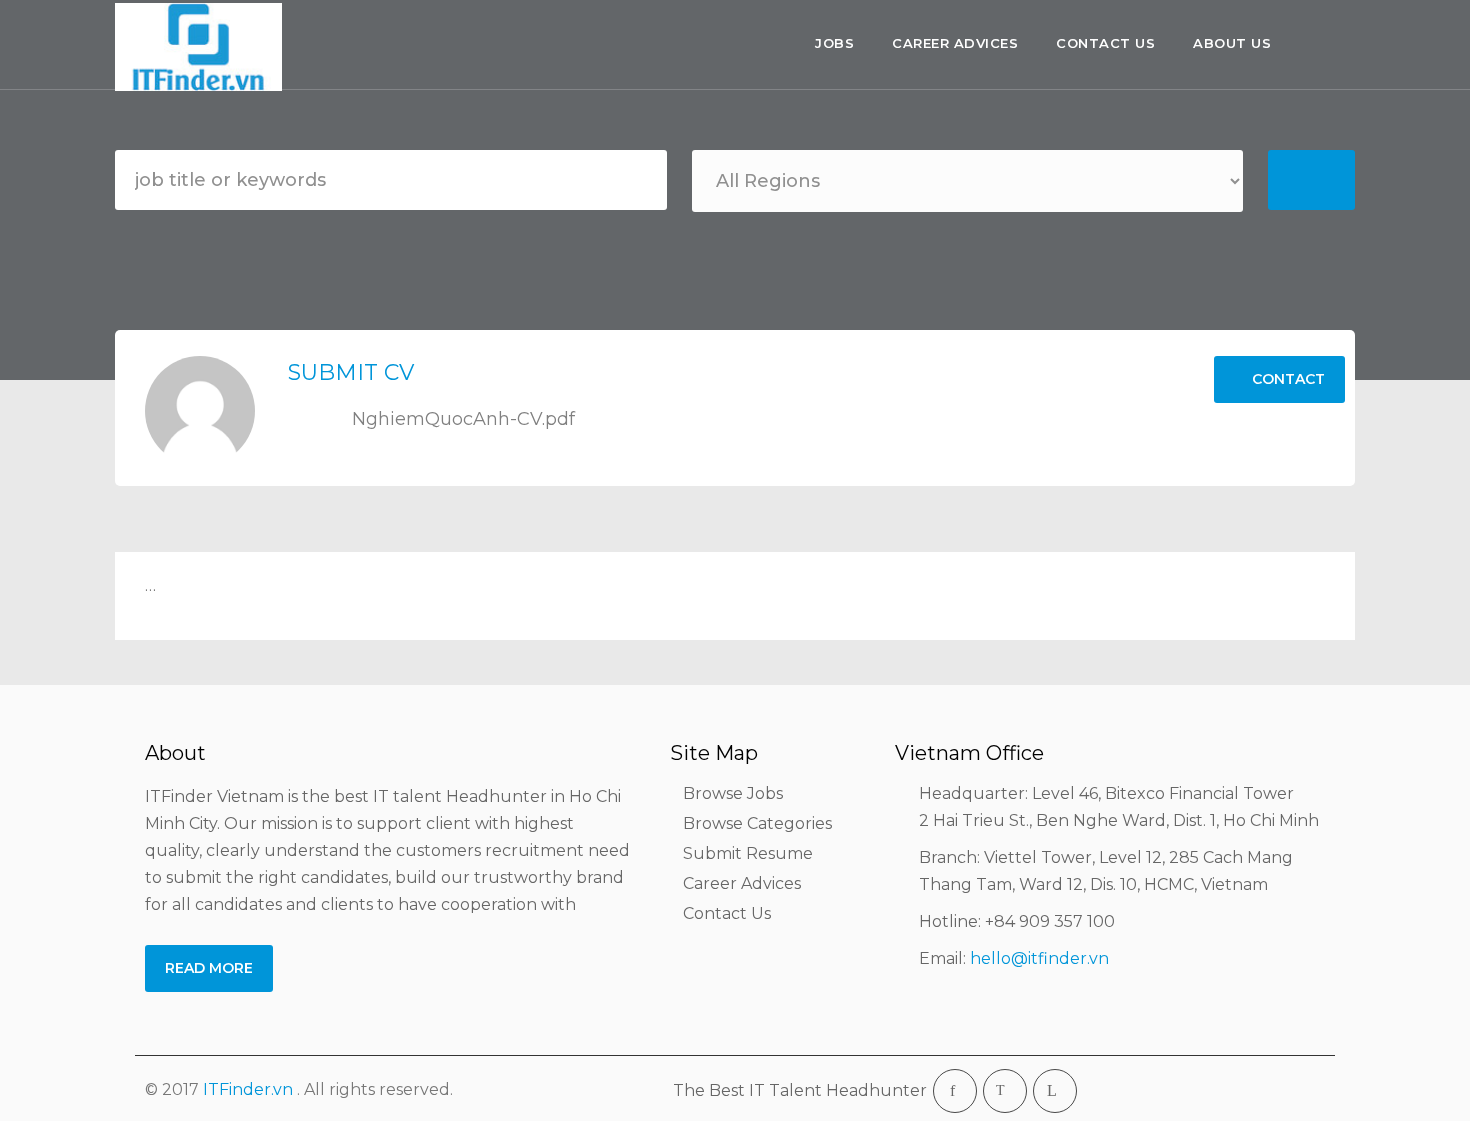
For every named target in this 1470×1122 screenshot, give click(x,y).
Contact (1286, 379)
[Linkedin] (1055, 1091)
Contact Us (1105, 43)
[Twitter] (1005, 1091)
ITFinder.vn (248, 1089)
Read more (209, 968)
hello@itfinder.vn (1039, 958)
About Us (1232, 43)
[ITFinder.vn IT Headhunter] (203, 47)
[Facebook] (955, 1091)
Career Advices (955, 43)
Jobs (834, 43)
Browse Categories (757, 823)
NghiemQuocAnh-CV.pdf (461, 419)
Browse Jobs (733, 793)
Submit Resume (748, 853)
